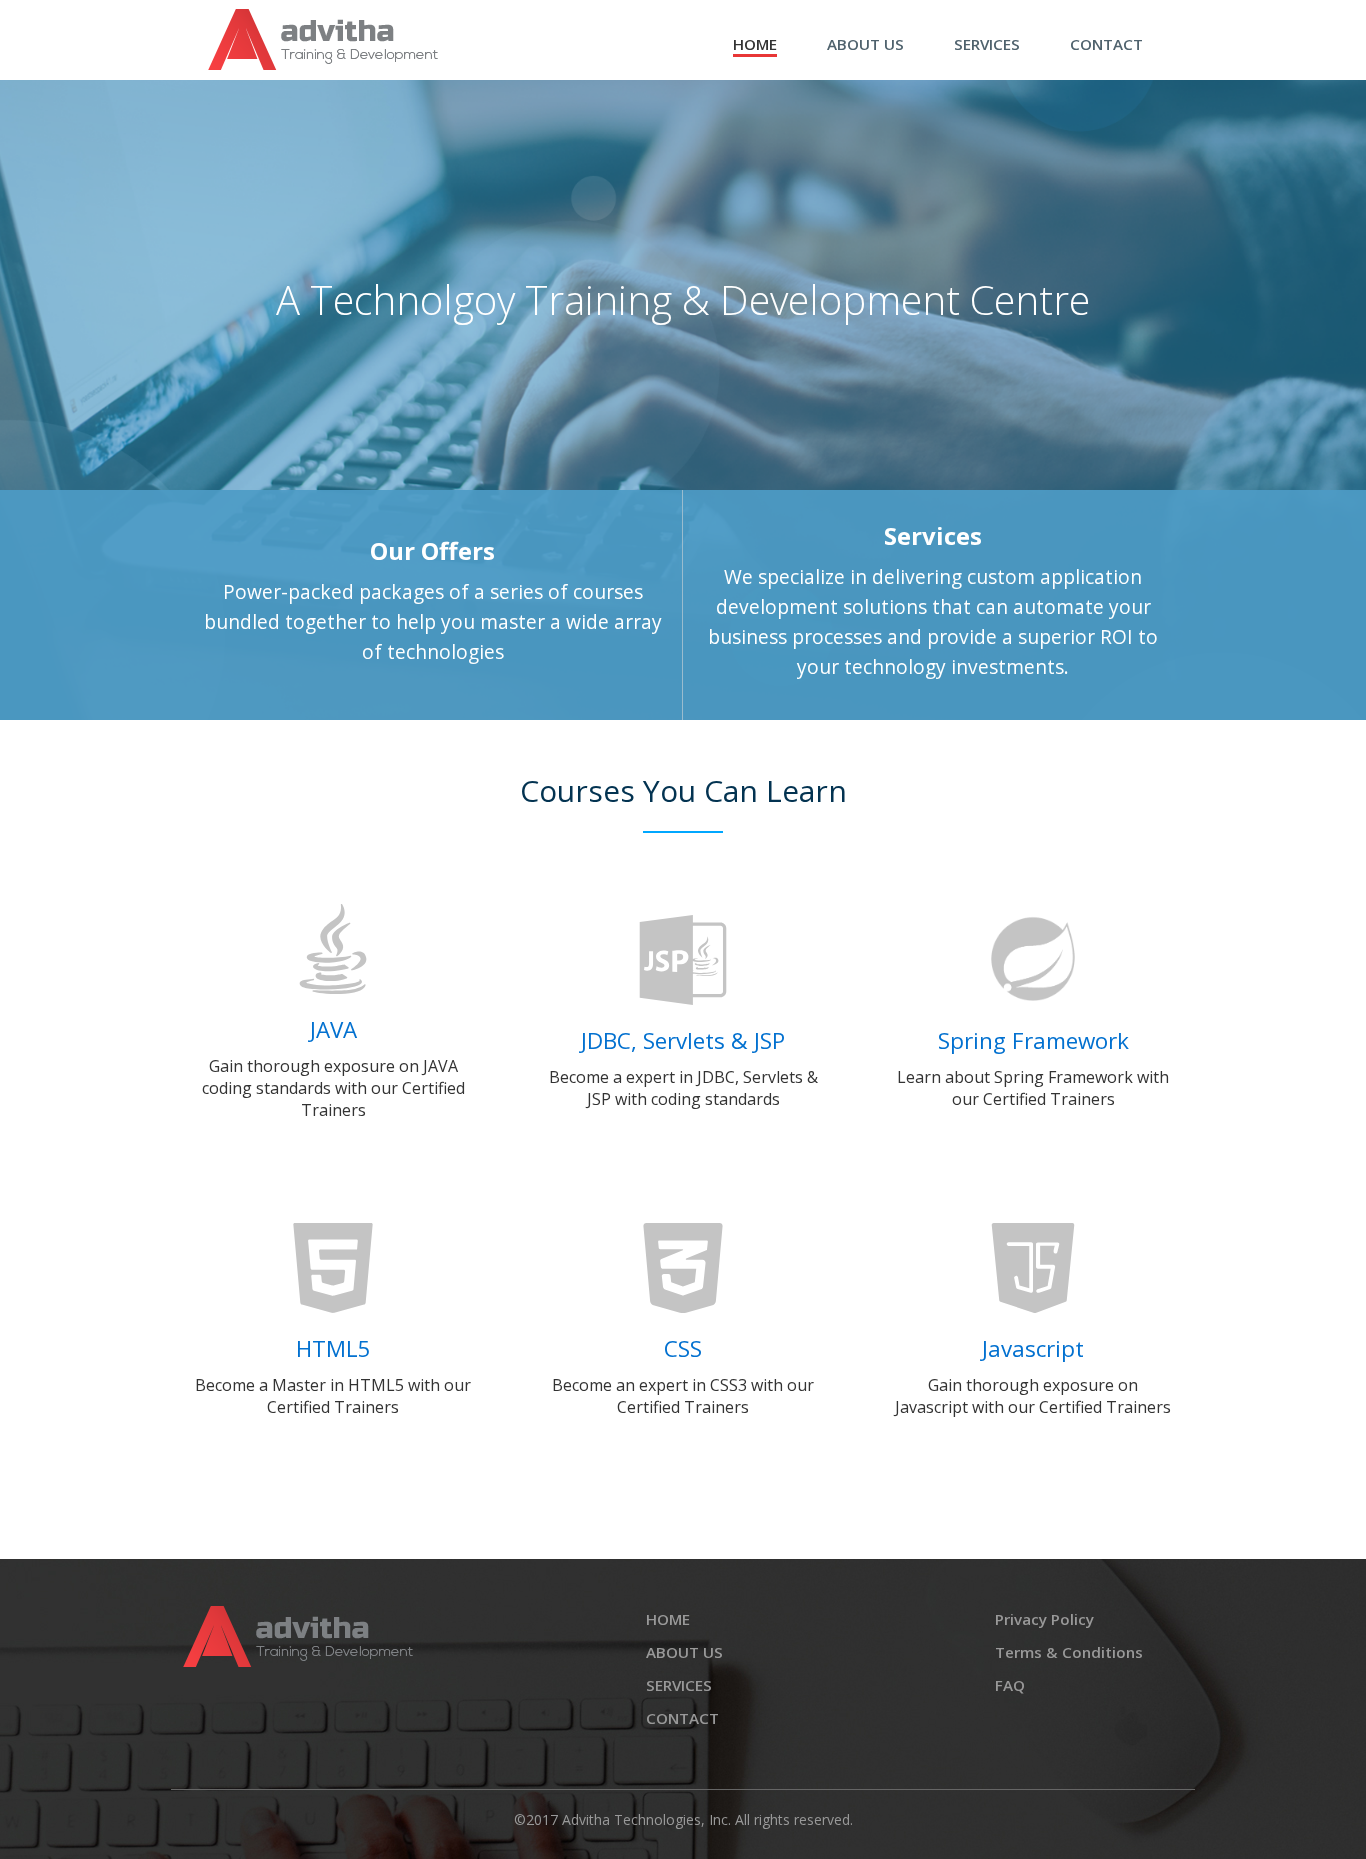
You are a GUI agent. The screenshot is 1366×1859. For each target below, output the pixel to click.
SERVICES (987, 44)
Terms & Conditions (1069, 1652)
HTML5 (333, 1348)
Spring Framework (1033, 1040)
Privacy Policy (1044, 1619)
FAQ (1010, 1685)
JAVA (333, 1029)
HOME (755, 44)
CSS (683, 1348)
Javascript (1033, 1348)
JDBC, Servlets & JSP (683, 1040)
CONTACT (1106, 44)
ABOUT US (865, 44)
